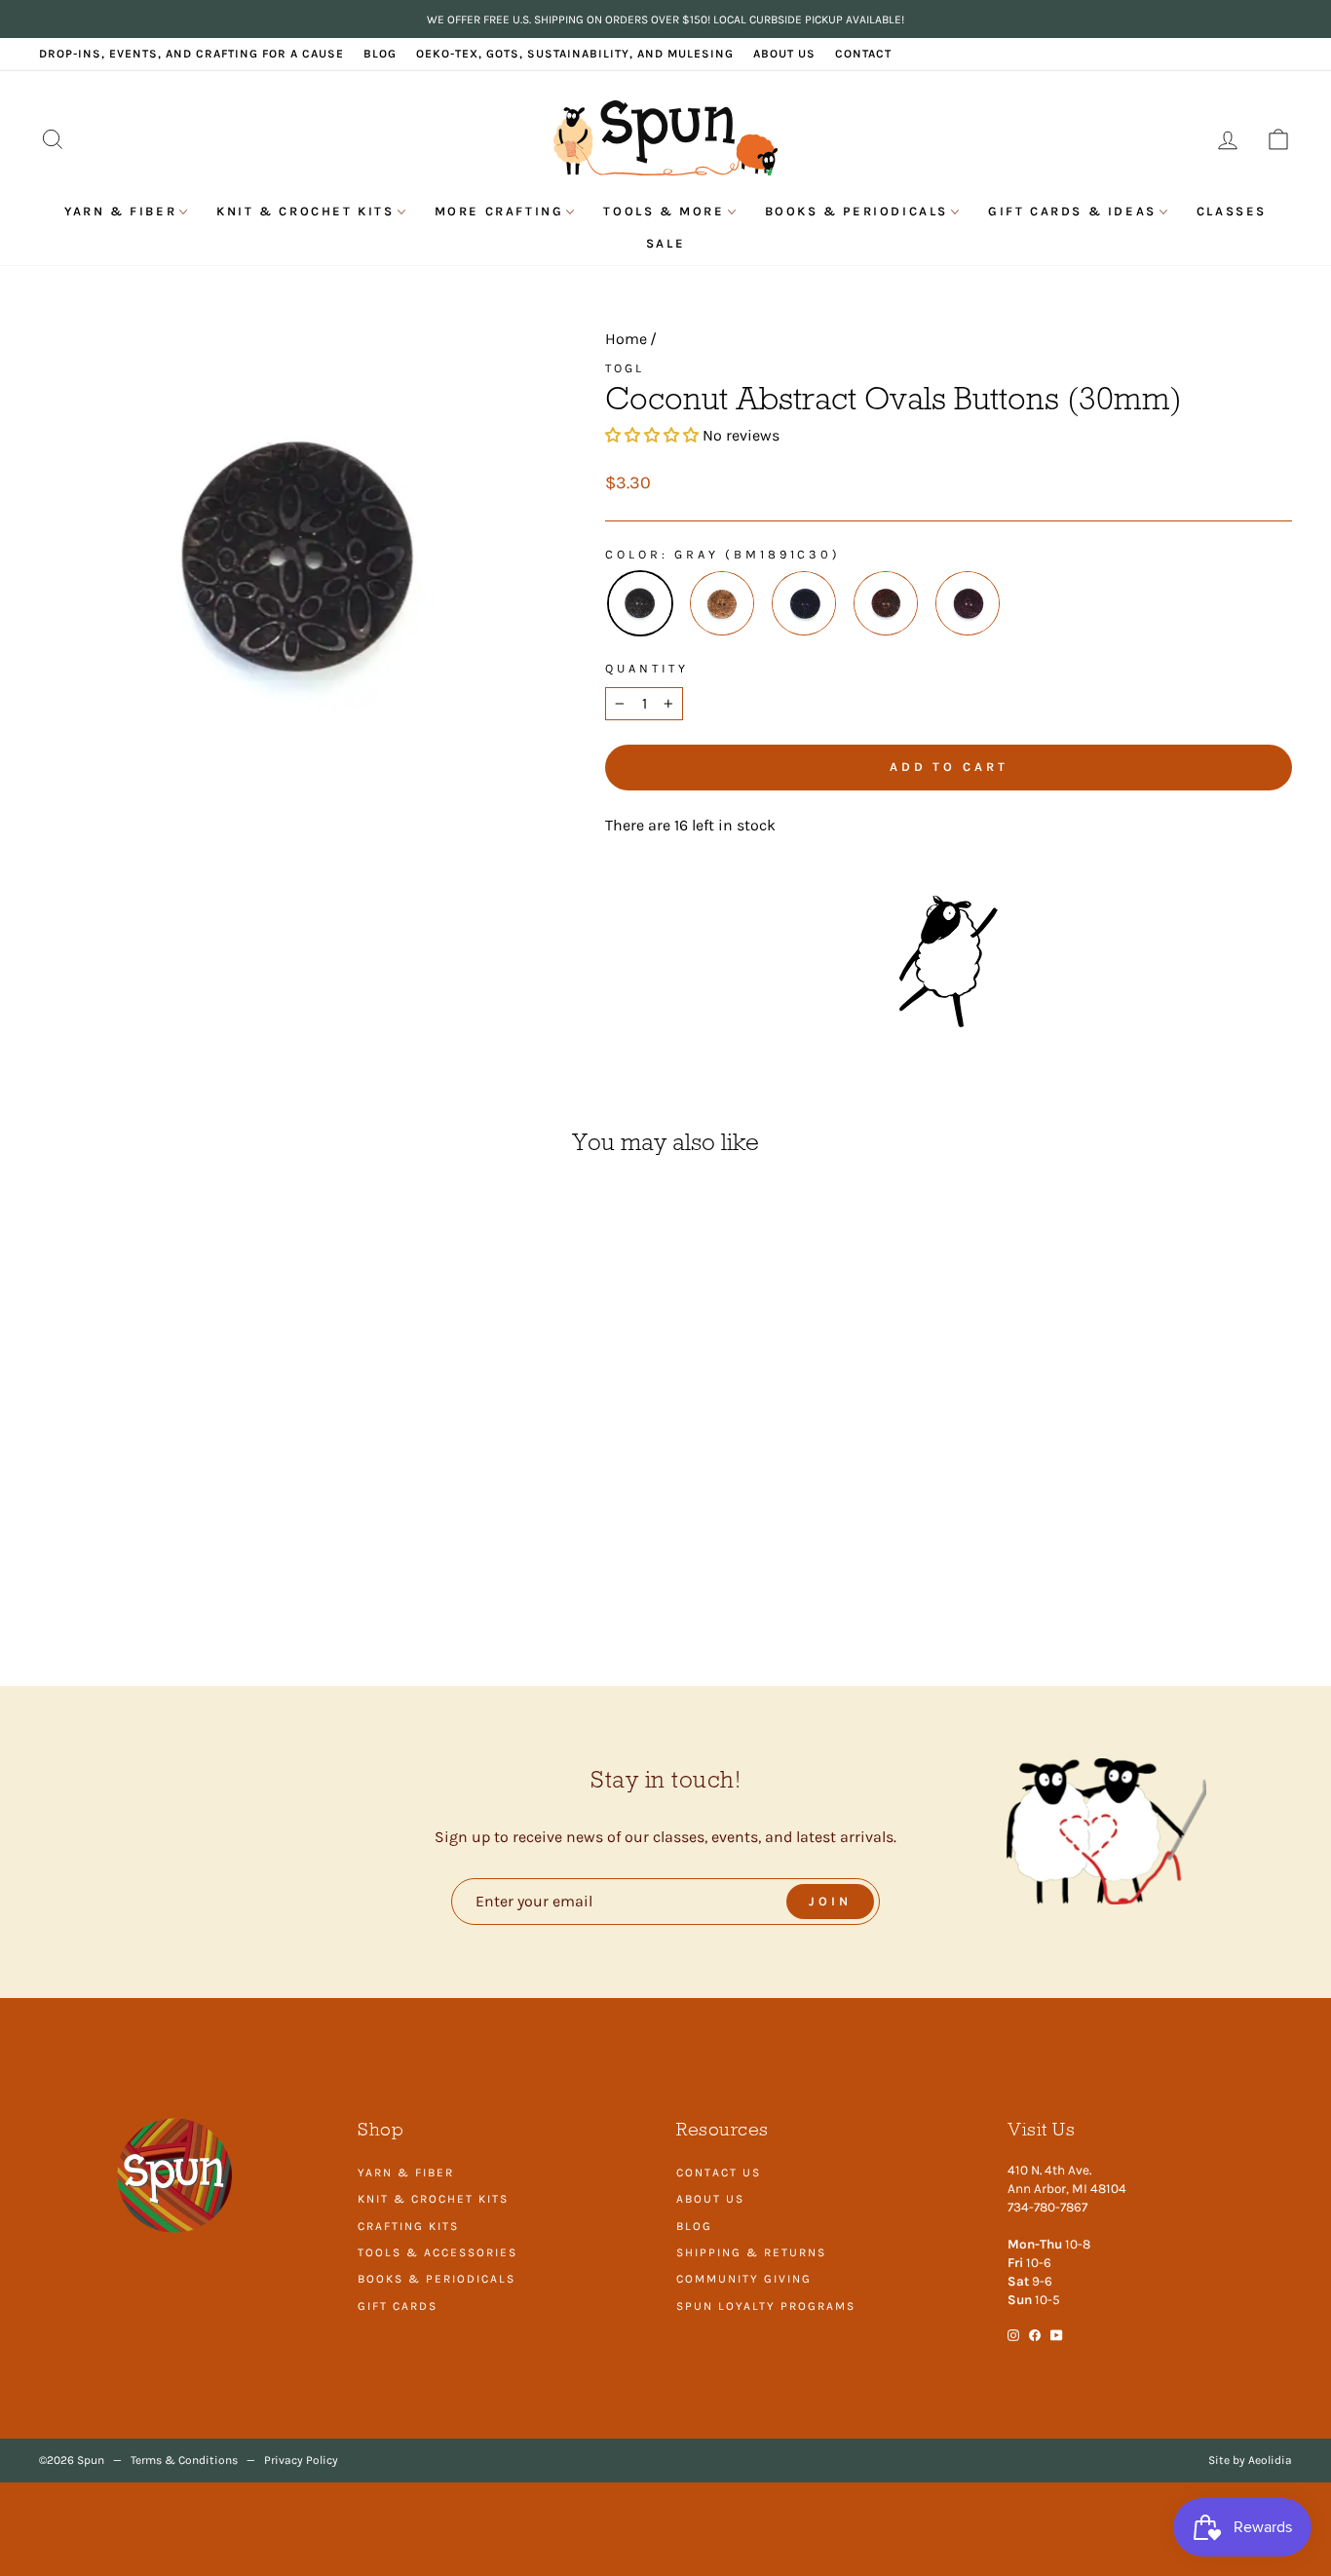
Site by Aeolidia (1250, 2460)
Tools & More (664, 211)
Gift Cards (398, 2306)
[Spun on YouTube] (1057, 2334)
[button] (654, 435)
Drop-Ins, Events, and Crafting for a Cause (191, 54)
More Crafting (499, 211)
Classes (1232, 211)
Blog (380, 54)
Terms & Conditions (184, 2460)
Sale (665, 243)
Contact (863, 54)
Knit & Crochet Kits (305, 211)
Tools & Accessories (437, 2252)
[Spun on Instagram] (1013, 2334)
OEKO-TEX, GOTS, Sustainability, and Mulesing (575, 54)
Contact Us (719, 2172)
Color (633, 554)
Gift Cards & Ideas (1072, 211)
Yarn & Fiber (120, 211)
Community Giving (744, 2279)
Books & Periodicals (856, 211)
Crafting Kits (408, 2226)
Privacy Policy (301, 2460)
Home (626, 339)
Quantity (647, 668)
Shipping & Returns (751, 2252)
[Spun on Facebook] (1035, 2334)
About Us (784, 54)
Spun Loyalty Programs (766, 2306)
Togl (625, 368)
